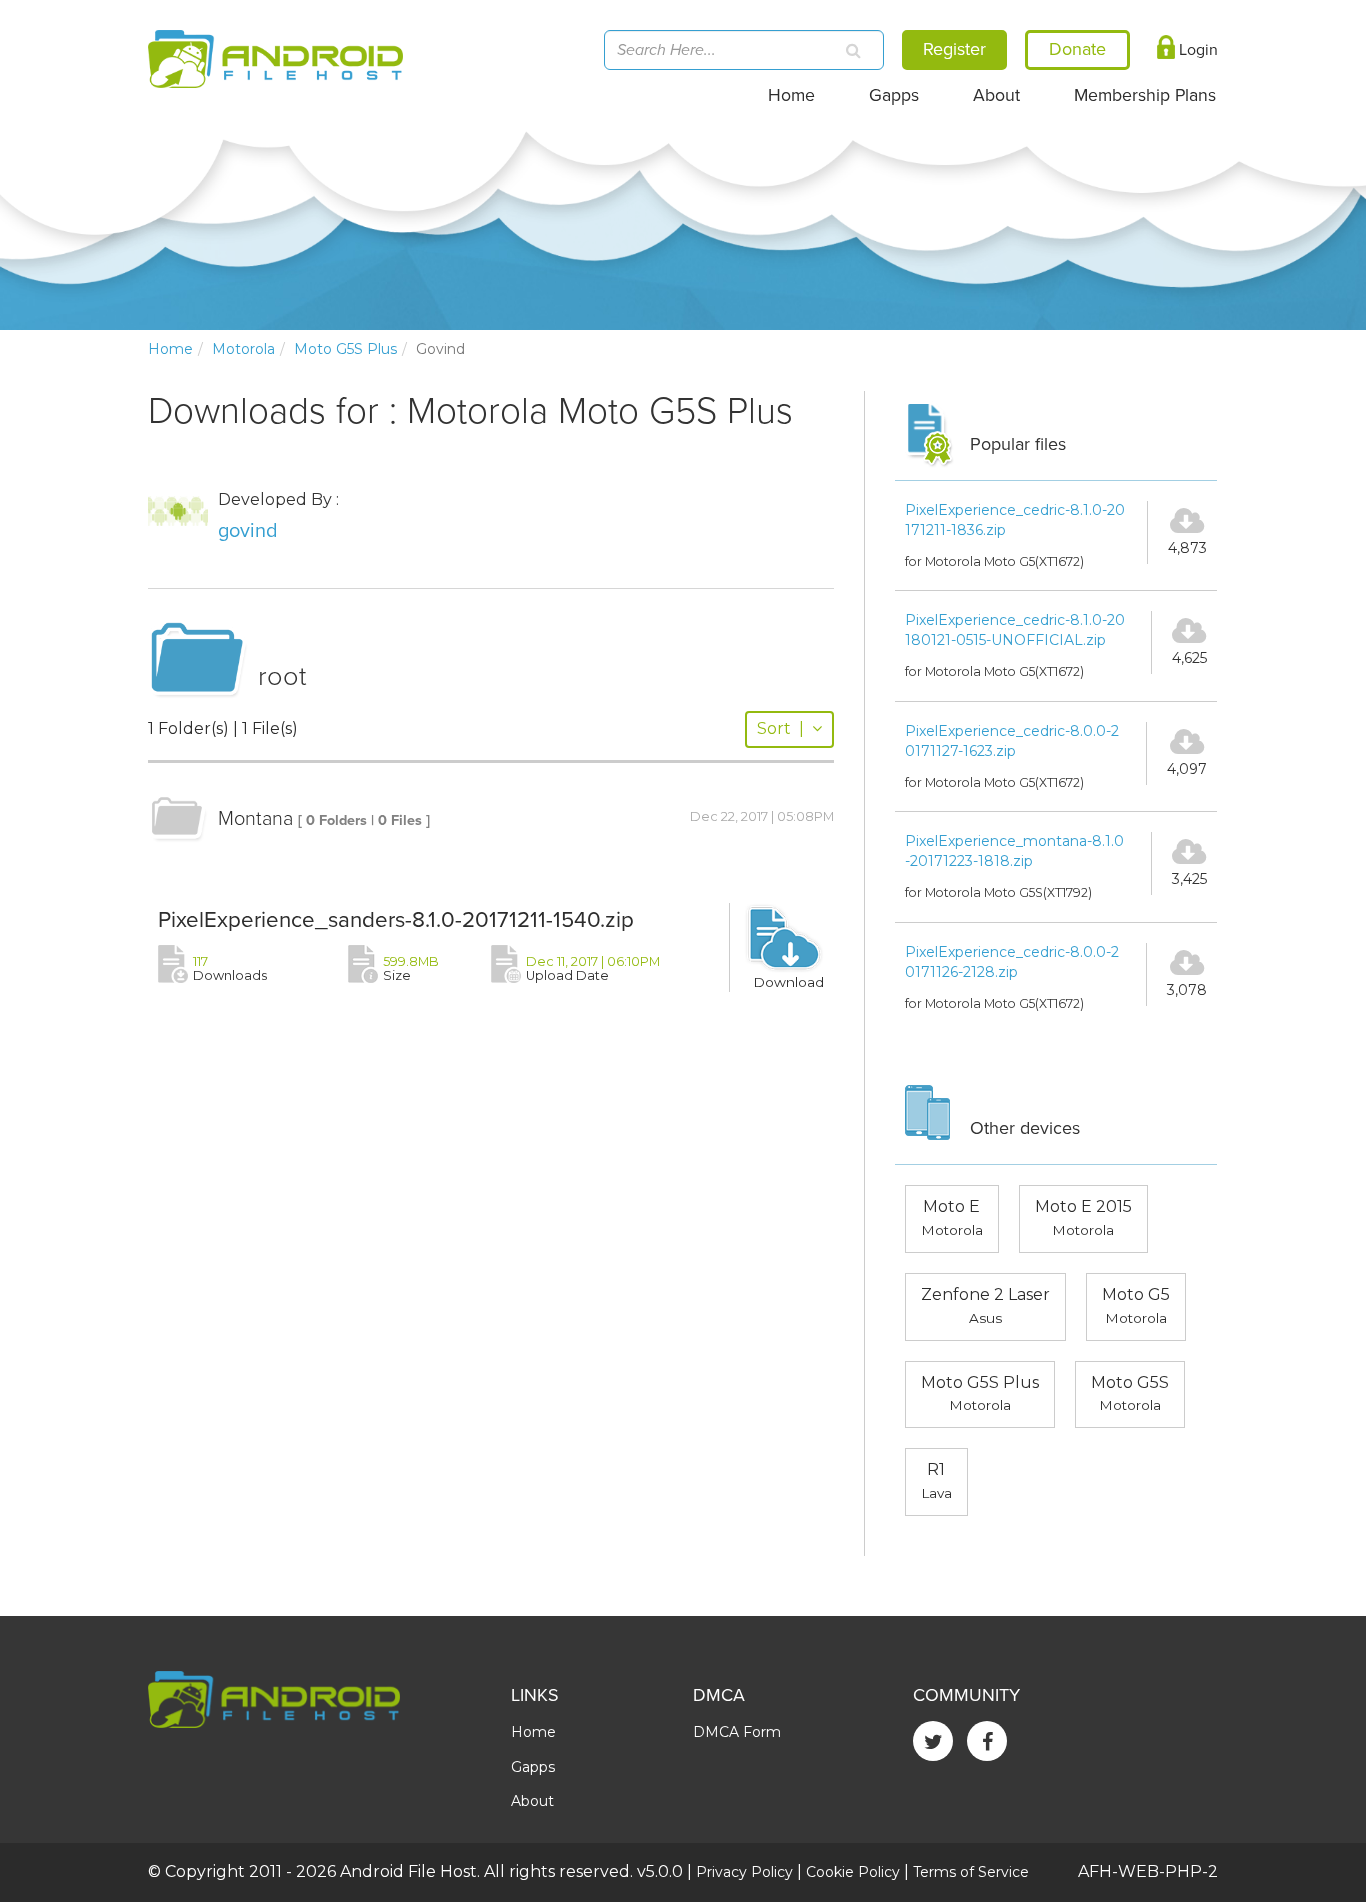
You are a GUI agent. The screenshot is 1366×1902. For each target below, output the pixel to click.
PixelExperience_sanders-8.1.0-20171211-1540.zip (396, 919)
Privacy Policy (744, 1872)
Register (954, 49)
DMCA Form (737, 1732)
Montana (255, 819)
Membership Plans (1145, 95)
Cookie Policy (853, 1872)
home (170, 349)
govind (248, 531)
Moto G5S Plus (345, 349)
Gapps (894, 95)
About (996, 95)
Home (791, 95)
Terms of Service (971, 1872)
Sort (780, 728)
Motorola (243, 349)
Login (1196, 50)
